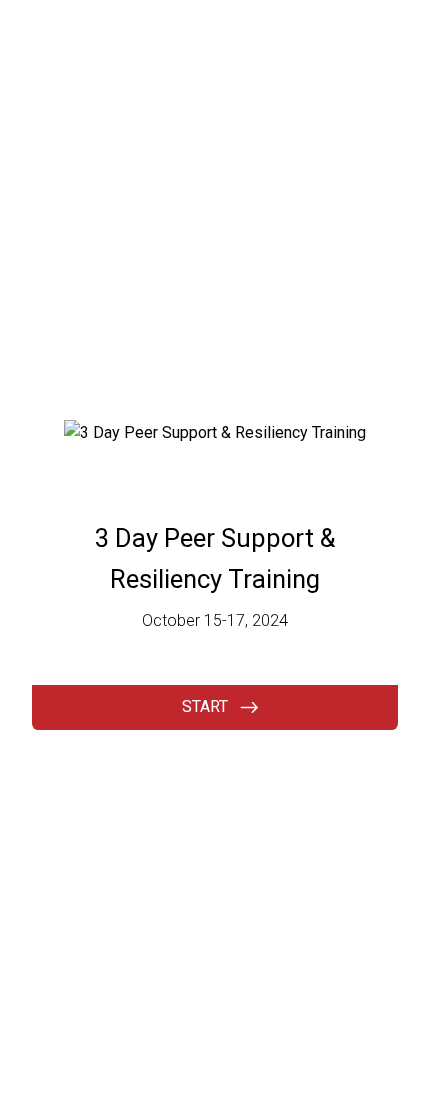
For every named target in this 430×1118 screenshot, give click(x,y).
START (205, 706)
